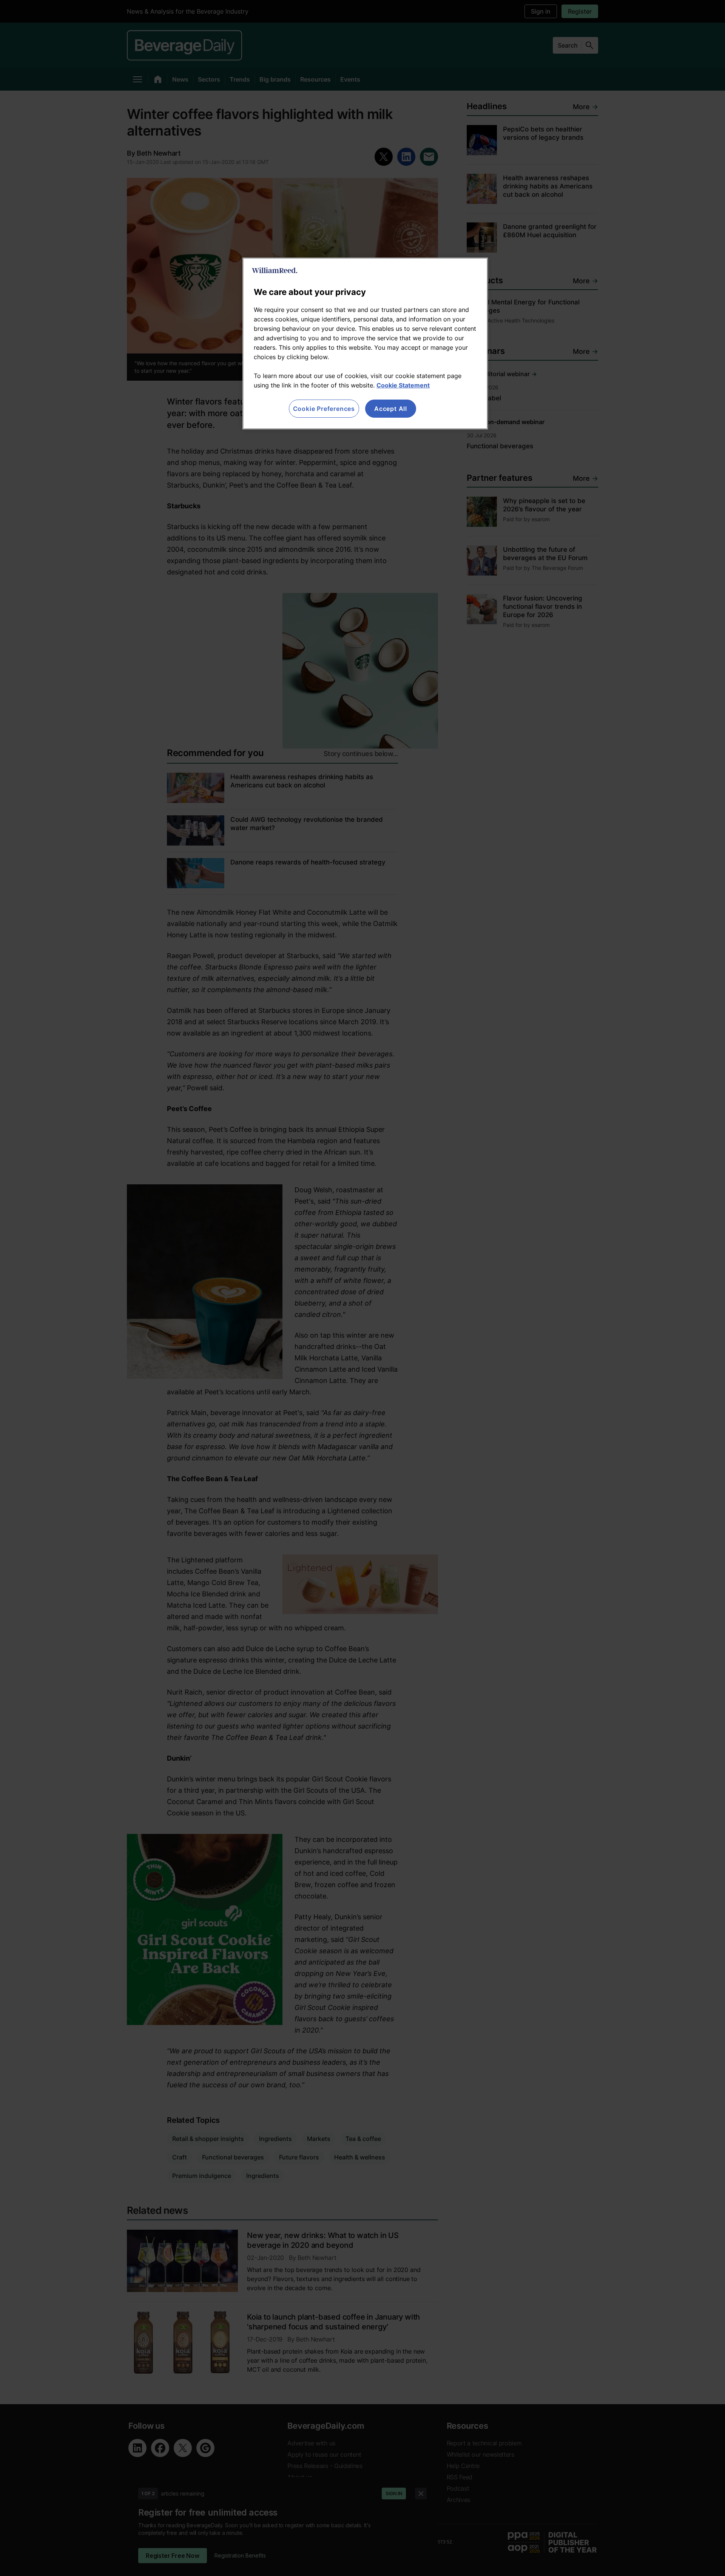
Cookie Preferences (324, 409)
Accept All (391, 409)
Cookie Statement (403, 385)
